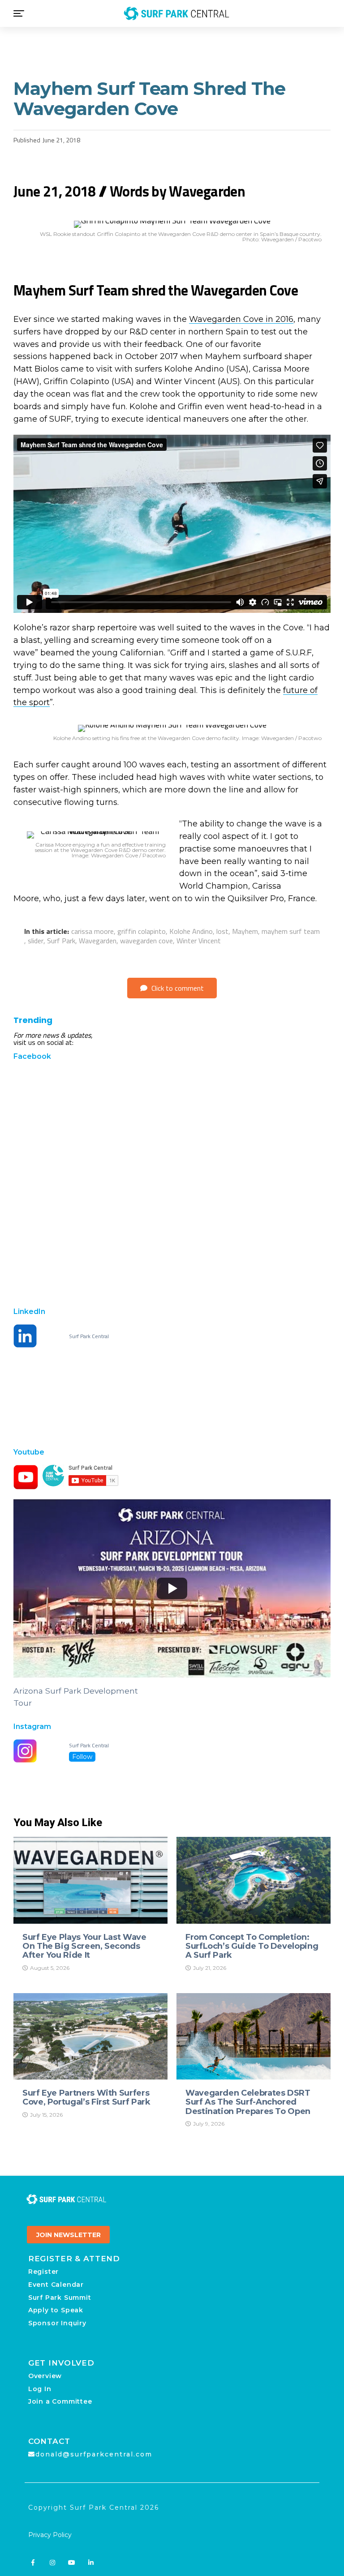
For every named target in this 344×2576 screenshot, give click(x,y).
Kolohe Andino (191, 931)
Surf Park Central (89, 1336)
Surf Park (61, 941)
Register (43, 2272)
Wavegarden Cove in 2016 (241, 319)
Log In (40, 2389)
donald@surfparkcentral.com (94, 2454)
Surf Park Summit (60, 2298)
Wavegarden (98, 941)
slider (36, 941)
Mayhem (245, 931)
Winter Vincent (199, 941)
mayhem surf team (291, 931)
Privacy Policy (50, 2535)
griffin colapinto (142, 931)
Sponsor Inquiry (57, 2323)
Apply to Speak (56, 2310)
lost (222, 931)
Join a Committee (60, 2401)
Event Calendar (56, 2285)
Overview (45, 2376)
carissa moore (92, 931)
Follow (82, 1757)
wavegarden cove (146, 941)
